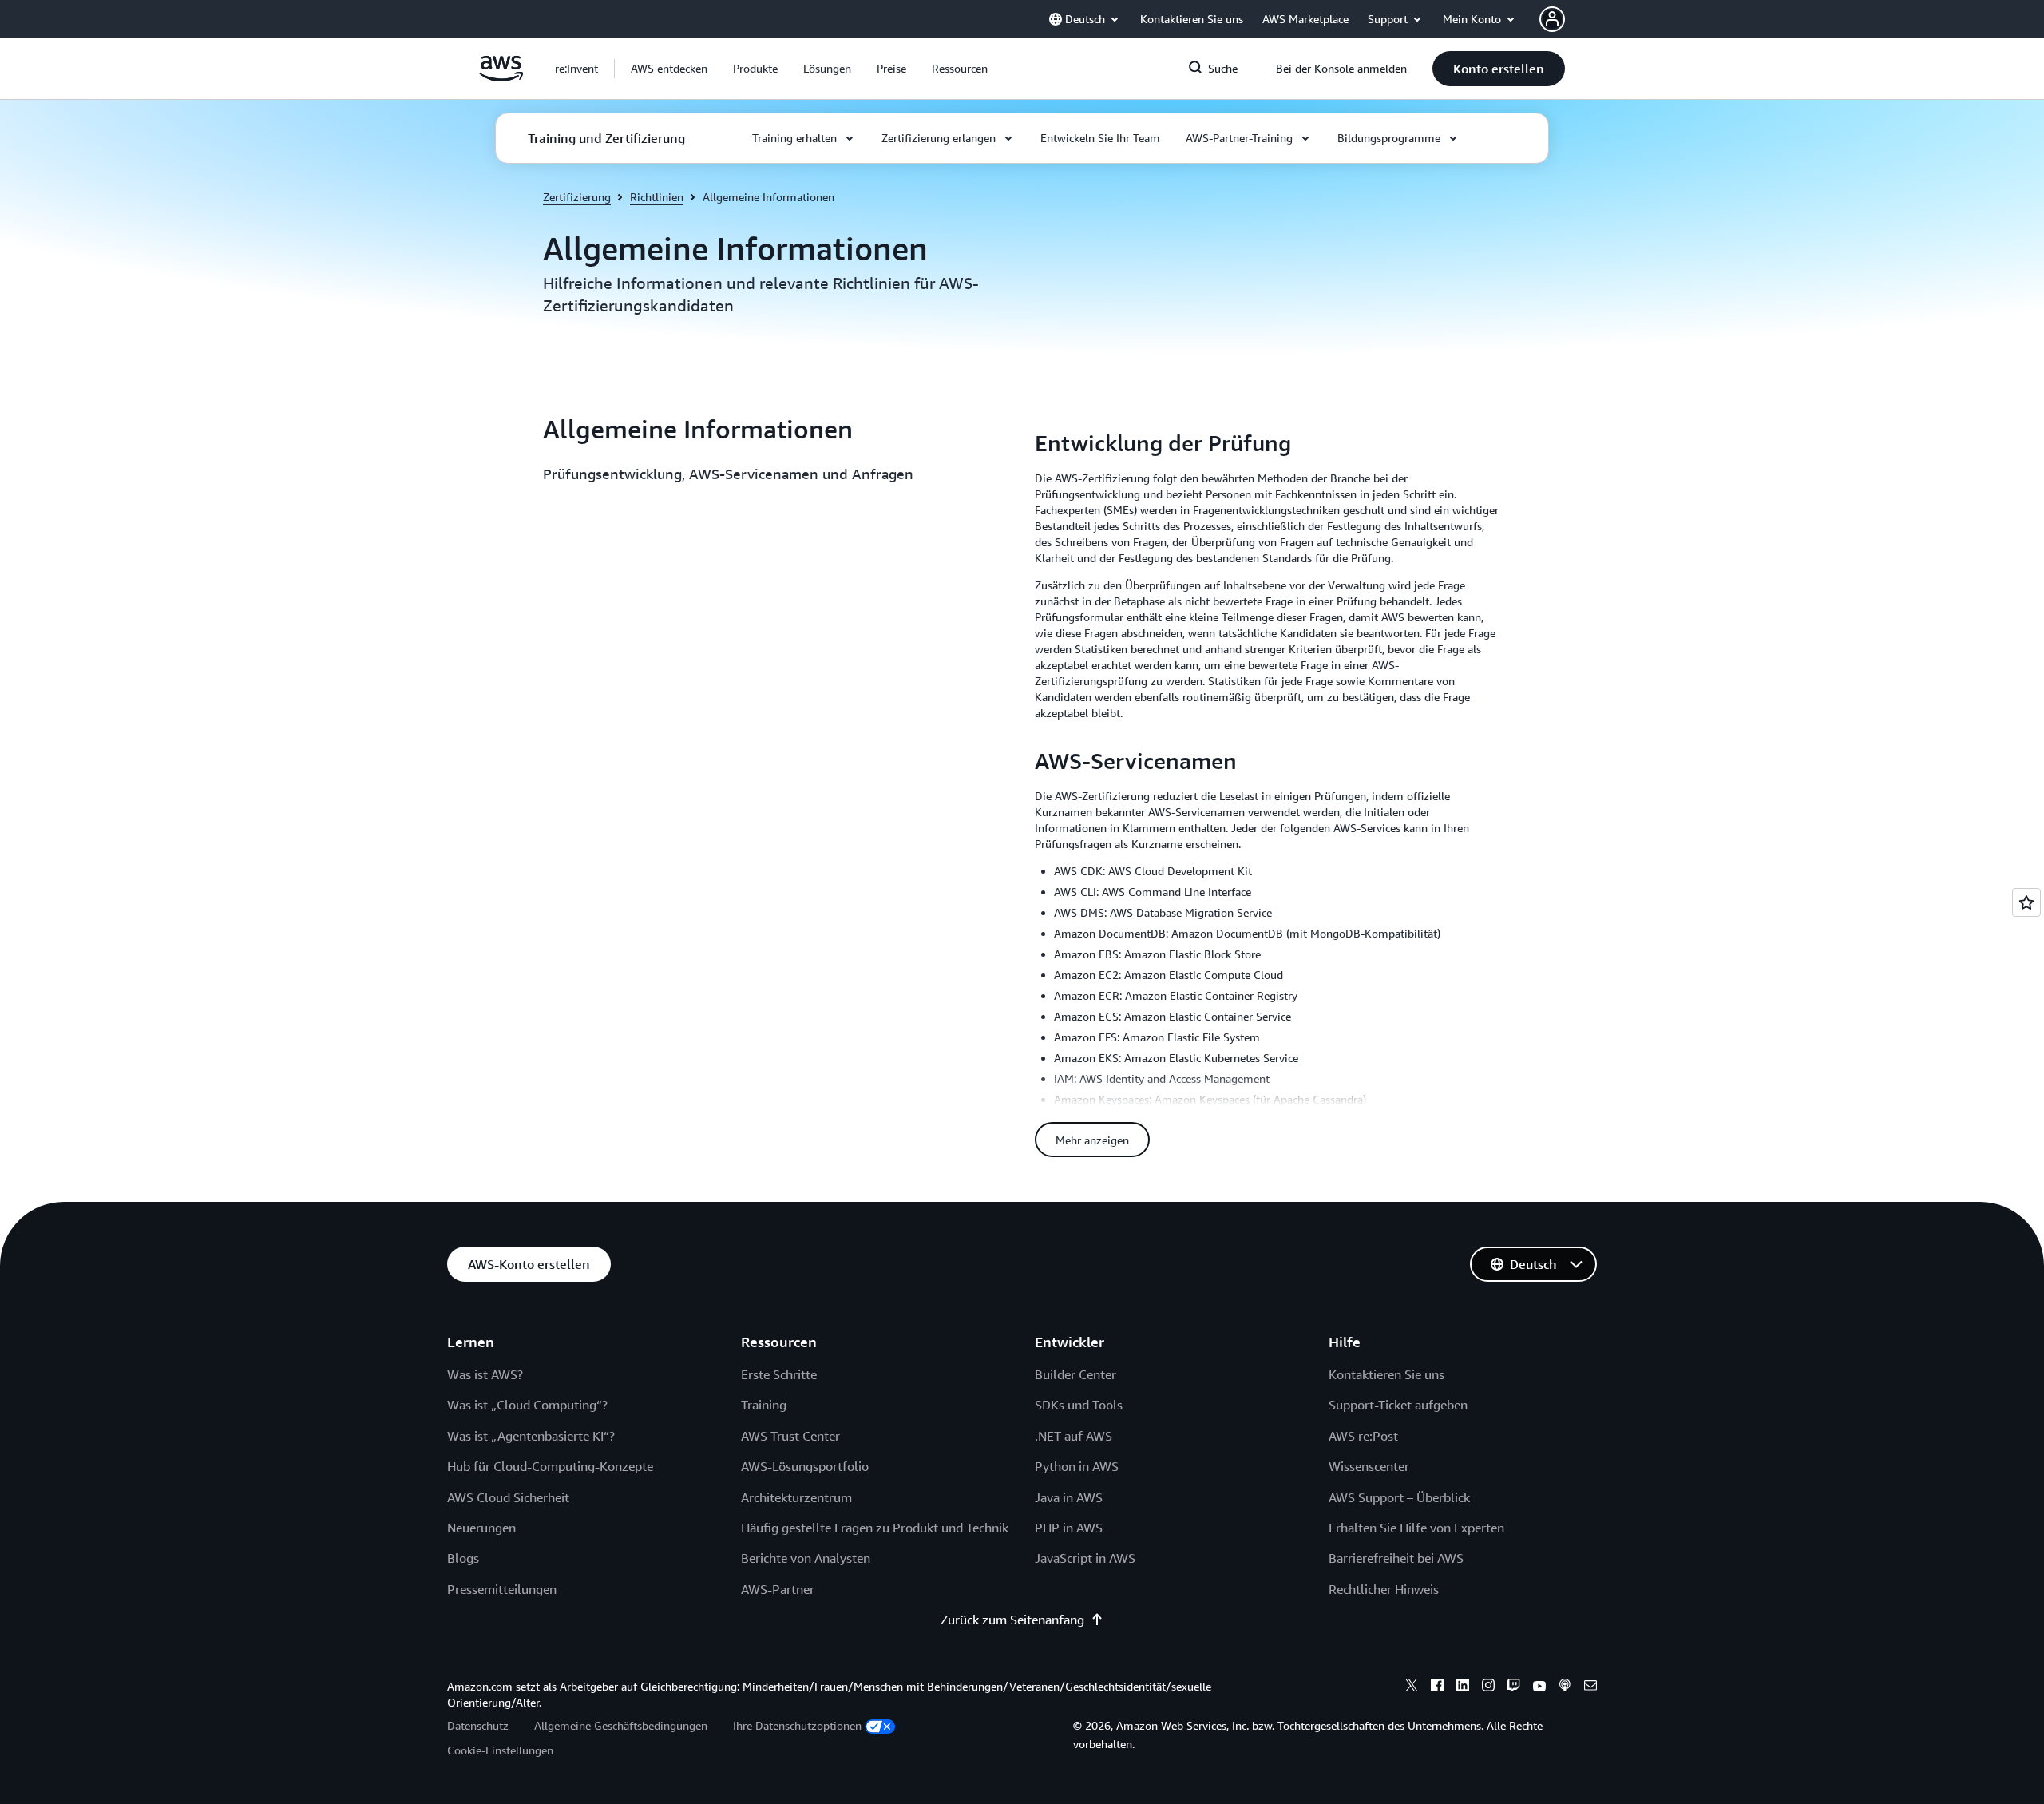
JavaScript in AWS (1085, 1558)
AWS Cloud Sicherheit (508, 1497)
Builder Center (1075, 1374)
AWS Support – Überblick (1399, 1497)
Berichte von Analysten (806, 1558)
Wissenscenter (1369, 1466)
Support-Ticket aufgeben (1398, 1405)
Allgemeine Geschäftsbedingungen (621, 1725)
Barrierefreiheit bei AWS (1396, 1558)
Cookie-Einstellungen (500, 1750)
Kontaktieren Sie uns (1386, 1374)
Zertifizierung (577, 197)
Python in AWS (1077, 1466)
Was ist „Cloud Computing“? (527, 1405)
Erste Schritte (779, 1374)
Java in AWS (1069, 1497)
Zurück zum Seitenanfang (1012, 1620)
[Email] (1590, 1687)
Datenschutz (478, 1725)
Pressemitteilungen (502, 1589)
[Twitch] (1514, 1687)
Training (764, 1405)
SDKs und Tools (1079, 1405)
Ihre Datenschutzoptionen (797, 1725)
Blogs (463, 1558)
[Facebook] (1437, 1687)
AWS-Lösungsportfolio (805, 1466)
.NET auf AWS (1073, 1436)
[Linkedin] (1463, 1687)
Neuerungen (481, 1528)
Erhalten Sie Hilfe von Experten (1416, 1528)
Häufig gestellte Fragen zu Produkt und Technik (875, 1528)
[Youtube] (1539, 1687)
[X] (1412, 1687)
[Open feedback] (2026, 902)
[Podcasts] (1565, 1687)
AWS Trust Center (790, 1436)
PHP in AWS (1069, 1528)
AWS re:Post (1363, 1436)
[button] (669, 69)
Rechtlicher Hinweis (1384, 1589)
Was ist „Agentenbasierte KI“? (531, 1436)
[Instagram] (1488, 1687)
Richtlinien (657, 197)
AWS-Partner (778, 1589)
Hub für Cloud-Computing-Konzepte (550, 1466)
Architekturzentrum (796, 1497)
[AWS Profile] (1552, 19)
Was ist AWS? (485, 1374)
